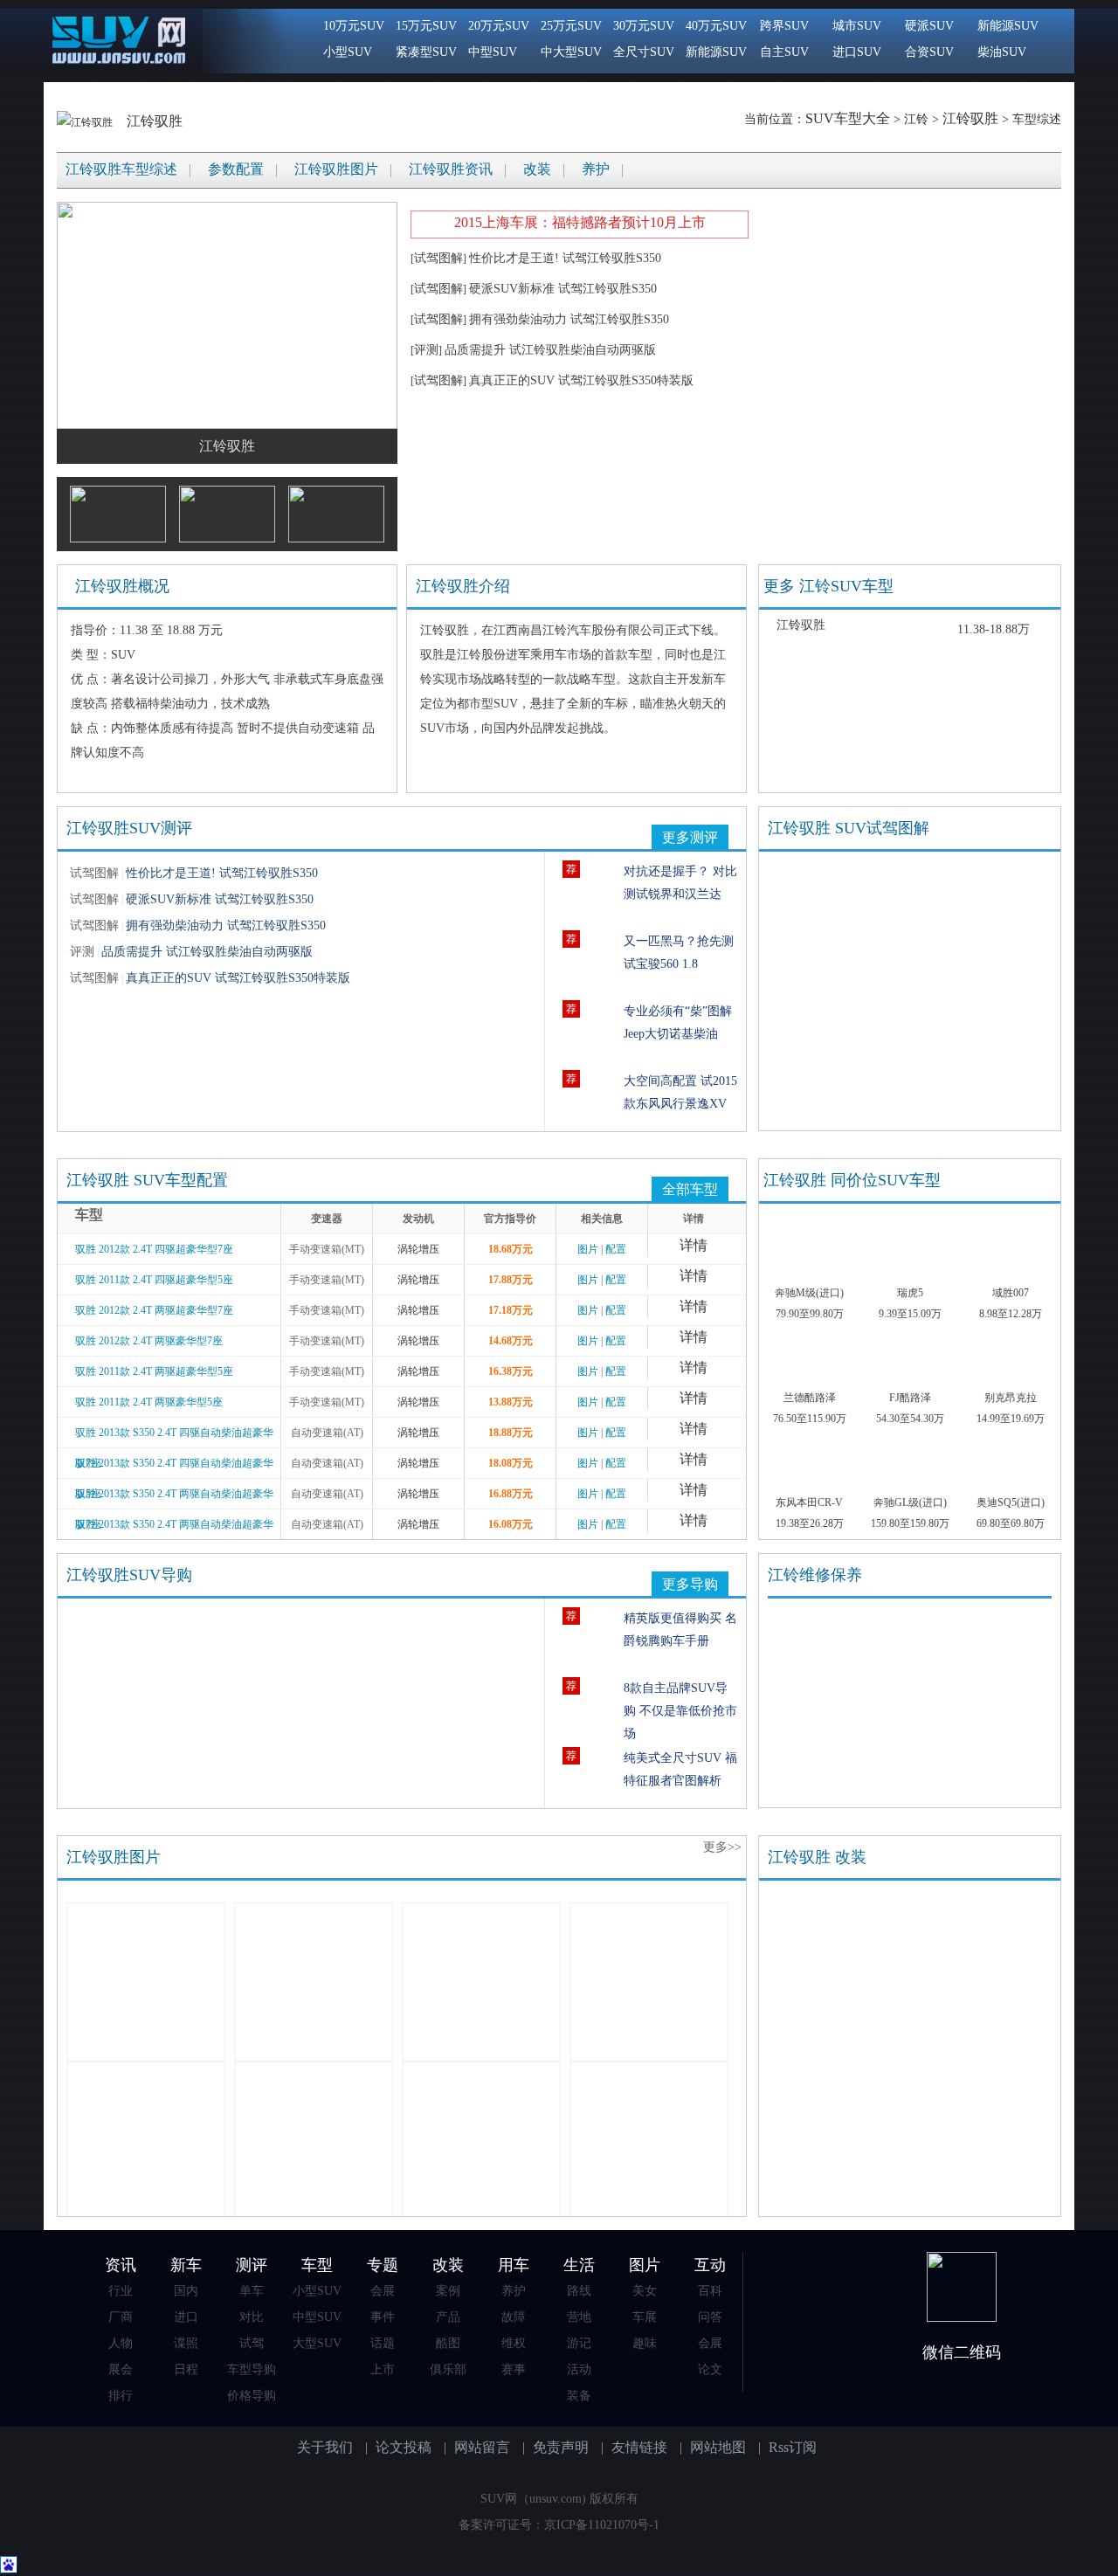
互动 (710, 2265)
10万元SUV (354, 26)
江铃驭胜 (155, 121)
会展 (383, 2291)
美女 (645, 2291)
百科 (710, 2291)
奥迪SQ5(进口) (1011, 1502)
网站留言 (482, 2447)
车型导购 (252, 2369)
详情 (694, 1245)
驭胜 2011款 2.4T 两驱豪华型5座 (149, 1402)
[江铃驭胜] (86, 121)
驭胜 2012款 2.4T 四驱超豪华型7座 (154, 1249)
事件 (383, 2317)
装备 (579, 2396)
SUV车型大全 (848, 118)
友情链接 (639, 2447)
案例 (448, 2291)
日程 (186, 2369)
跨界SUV (784, 26)
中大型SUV (571, 52)
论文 (710, 2369)
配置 (616, 1249)
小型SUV (348, 52)
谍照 (186, 2343)
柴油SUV (1002, 52)
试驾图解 (438, 258)
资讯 (121, 2265)
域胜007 (1011, 1293)
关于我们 (325, 2447)
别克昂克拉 (1011, 1398)
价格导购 (252, 2396)
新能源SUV (716, 52)
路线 (579, 2291)
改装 (537, 169)
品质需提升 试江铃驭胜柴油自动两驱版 (550, 350)
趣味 (645, 2343)
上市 (383, 2369)
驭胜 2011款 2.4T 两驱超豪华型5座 (154, 1371)
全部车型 (690, 1189)
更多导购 (690, 1584)
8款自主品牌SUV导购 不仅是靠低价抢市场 (680, 1711)
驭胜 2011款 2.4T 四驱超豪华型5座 (154, 1280)
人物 (121, 2343)
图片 (588, 1249)
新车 (186, 2265)
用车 (514, 2265)
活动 (579, 2369)
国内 (186, 2291)
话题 (383, 2343)
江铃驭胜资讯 (451, 169)
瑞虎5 (910, 1293)
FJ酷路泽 (910, 1398)
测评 (252, 2265)
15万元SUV (426, 26)
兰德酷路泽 (810, 1398)
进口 (186, 2317)
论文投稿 (404, 2447)
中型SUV (493, 52)
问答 (710, 2317)
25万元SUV (571, 26)
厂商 (121, 2317)
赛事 (514, 2369)
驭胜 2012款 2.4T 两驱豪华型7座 (149, 1341)
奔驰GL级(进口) (910, 1502)
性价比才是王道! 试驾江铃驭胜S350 (565, 258)
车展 (645, 2317)
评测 (426, 350)
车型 (317, 2265)
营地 (579, 2317)
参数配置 (236, 169)
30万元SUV (644, 26)
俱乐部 (448, 2369)
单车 (252, 2291)
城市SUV (857, 26)
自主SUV (784, 52)
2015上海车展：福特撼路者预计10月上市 (580, 222)
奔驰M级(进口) (809, 1293)
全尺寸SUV (644, 52)
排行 (121, 2396)
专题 (383, 2265)
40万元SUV (716, 26)
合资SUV (929, 52)
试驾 (252, 2343)
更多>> (722, 1847)
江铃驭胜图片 (336, 169)
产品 (448, 2317)
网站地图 (718, 2447)
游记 (579, 2343)
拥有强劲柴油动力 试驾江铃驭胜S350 (569, 319)
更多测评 (690, 837)
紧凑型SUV (426, 52)
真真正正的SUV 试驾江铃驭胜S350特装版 (581, 380)
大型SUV (317, 2343)
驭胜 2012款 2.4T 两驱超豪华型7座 (154, 1310)
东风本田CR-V (809, 1502)
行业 (121, 2291)
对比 (252, 2317)
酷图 (448, 2343)
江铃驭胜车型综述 (121, 169)
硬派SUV (929, 26)
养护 (596, 169)
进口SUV (857, 52)
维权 (514, 2343)
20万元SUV (499, 26)
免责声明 (561, 2447)
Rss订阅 (793, 2447)
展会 (121, 2369)
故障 (514, 2317)
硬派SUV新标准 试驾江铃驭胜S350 (563, 289)
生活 (579, 2265)
